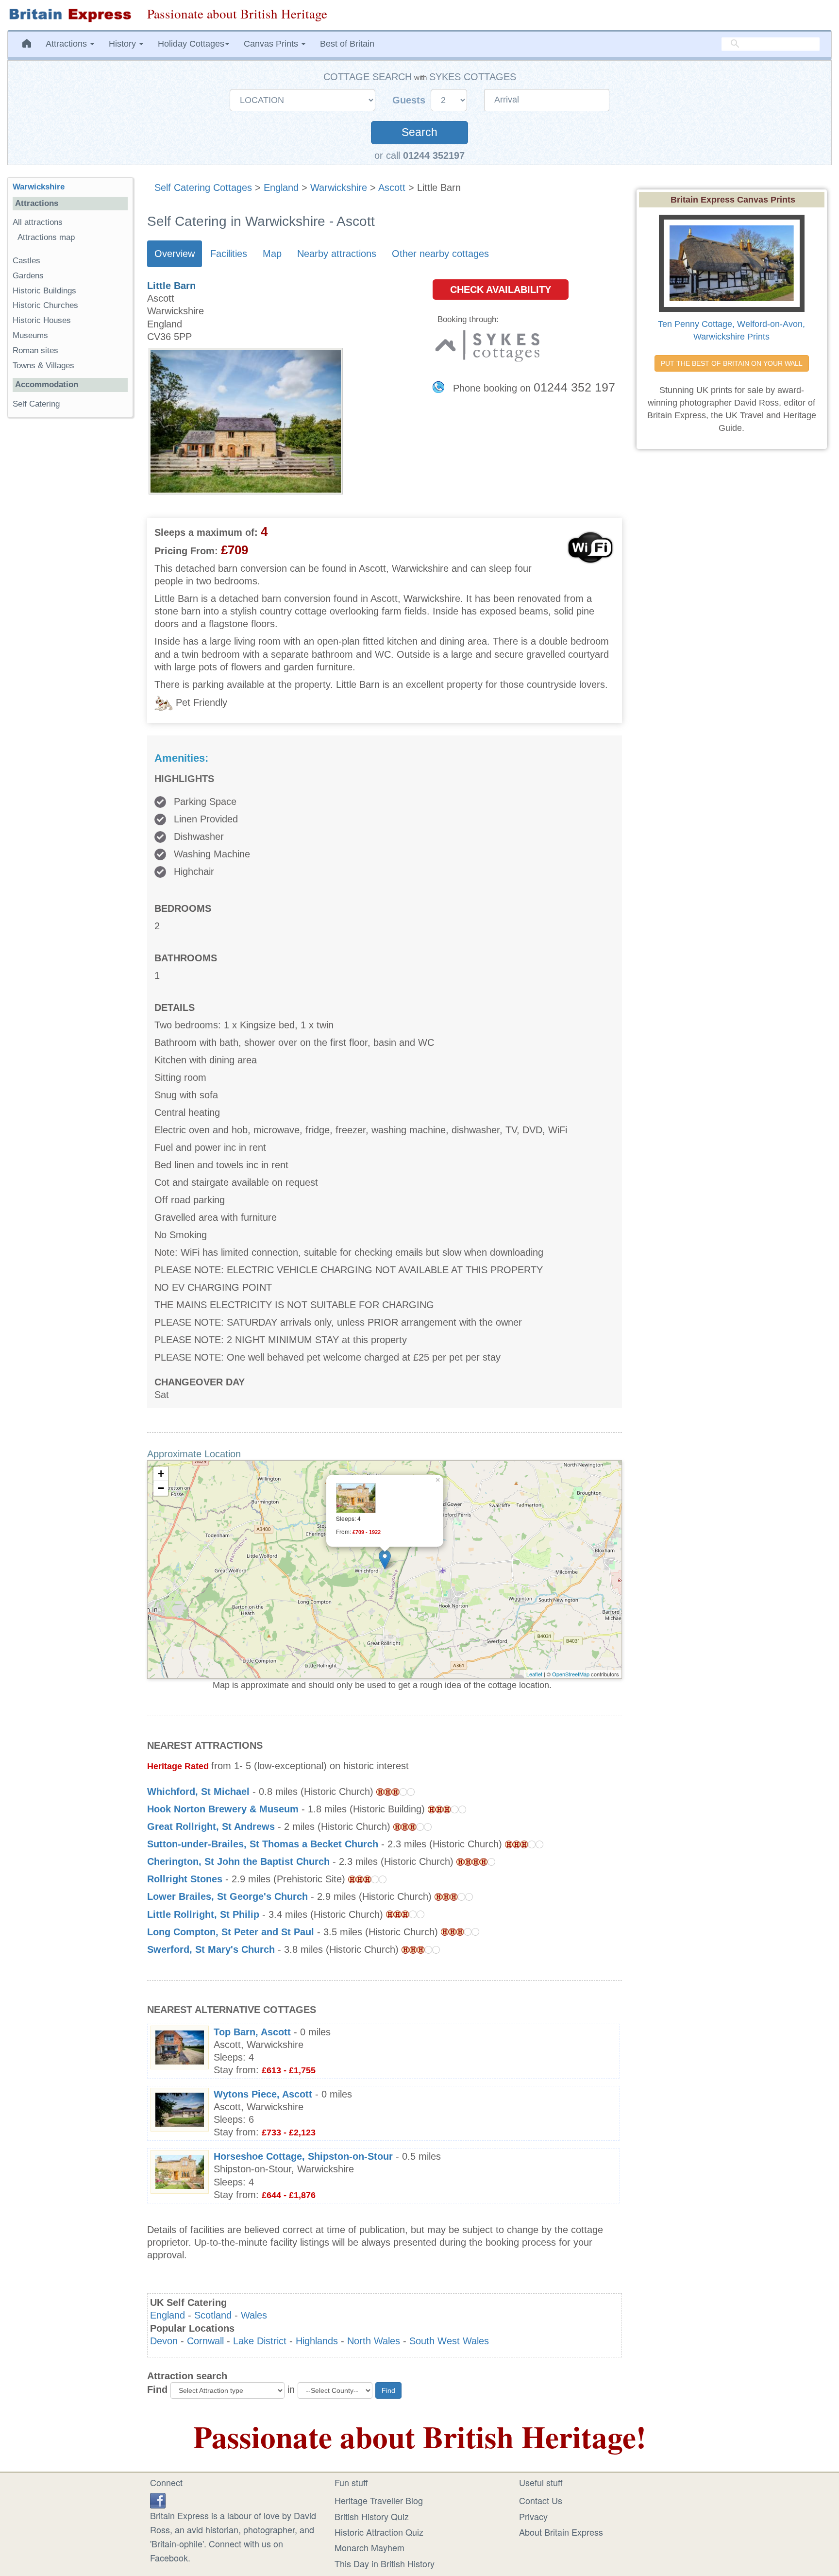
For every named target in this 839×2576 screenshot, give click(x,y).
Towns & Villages (43, 366)
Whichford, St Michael (198, 1791)
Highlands (317, 2341)
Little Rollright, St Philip (203, 1914)
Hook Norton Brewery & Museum (223, 1809)
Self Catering (36, 404)
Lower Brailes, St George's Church (227, 1896)
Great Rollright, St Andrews (211, 1826)
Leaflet (534, 1674)
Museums (30, 335)
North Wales (374, 2341)
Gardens (28, 276)
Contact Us (541, 2500)
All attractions (38, 222)
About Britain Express (561, 2532)
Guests (410, 100)
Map (272, 254)
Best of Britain (347, 44)
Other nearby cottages (440, 254)
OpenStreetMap (571, 1674)
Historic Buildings (44, 291)
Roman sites (35, 350)
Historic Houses (42, 320)
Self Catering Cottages (203, 188)
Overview (175, 254)
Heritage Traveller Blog (379, 2500)
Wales (254, 2315)
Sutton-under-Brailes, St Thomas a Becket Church (263, 1844)
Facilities (229, 254)
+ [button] (161, 1474)
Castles (26, 261)
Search (419, 132)
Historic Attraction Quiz (379, 2532)
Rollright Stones (185, 1879)
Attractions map (46, 237)
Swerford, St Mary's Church (211, 1949)
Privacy (533, 2516)
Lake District (260, 2341)
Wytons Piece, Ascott (263, 2094)
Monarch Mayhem (369, 2547)
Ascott (392, 188)
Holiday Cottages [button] (191, 44)
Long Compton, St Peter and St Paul (231, 1932)
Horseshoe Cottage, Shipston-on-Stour (303, 2156)
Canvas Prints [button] (272, 44)
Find (157, 2389)
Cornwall (205, 2341)
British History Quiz (372, 2516)
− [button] (161, 1488)
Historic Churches (45, 305)
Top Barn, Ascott (252, 2032)
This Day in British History (385, 2563)
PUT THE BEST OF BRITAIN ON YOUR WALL (732, 363)
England (281, 188)
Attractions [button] (67, 44)
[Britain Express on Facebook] (158, 2499)
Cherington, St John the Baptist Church (238, 1861)
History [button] (124, 44)
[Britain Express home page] (70, 15)
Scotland (213, 2315)
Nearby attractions (337, 254)
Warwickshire (339, 188)
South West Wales (449, 2341)
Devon (164, 2341)
